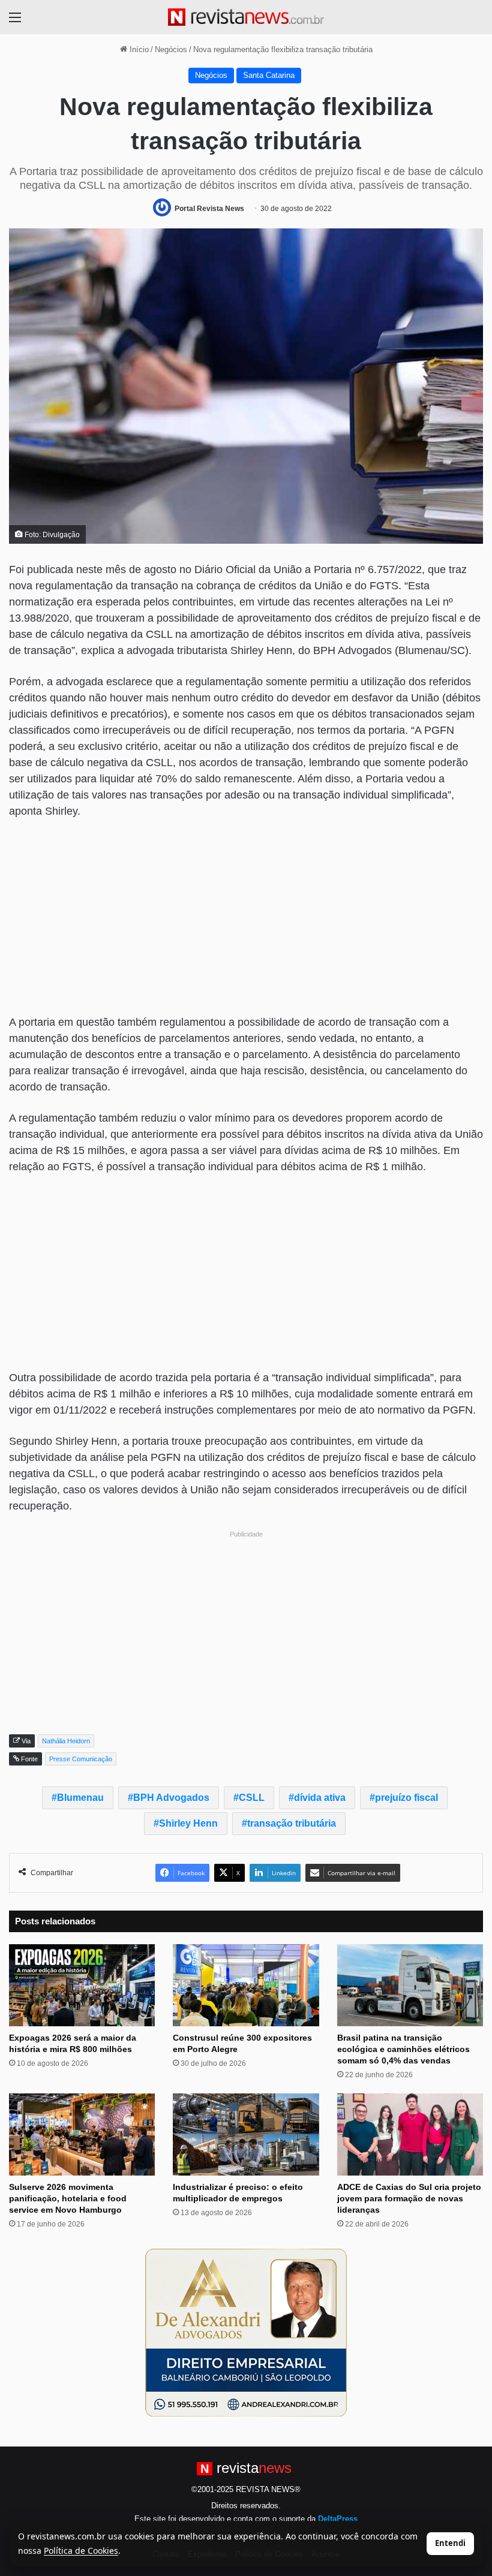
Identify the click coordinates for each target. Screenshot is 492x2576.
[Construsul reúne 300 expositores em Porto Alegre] (246, 1985)
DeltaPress (338, 2519)
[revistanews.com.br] (246, 17)
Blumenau (80, 1798)
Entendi (450, 2543)
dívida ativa (320, 1798)
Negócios (171, 49)
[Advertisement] (246, 918)
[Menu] (15, 22)
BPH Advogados (171, 1798)
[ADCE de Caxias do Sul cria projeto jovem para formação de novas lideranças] (410, 2134)
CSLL (252, 1798)
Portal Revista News (209, 209)
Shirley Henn (188, 1823)
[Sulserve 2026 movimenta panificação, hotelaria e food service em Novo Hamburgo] (82, 2134)
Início (138, 49)
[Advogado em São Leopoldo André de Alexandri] (246, 2332)
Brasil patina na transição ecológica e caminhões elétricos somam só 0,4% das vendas (403, 2049)
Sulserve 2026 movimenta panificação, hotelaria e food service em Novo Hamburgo (68, 2198)
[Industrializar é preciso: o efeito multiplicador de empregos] (246, 2134)
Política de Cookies (81, 2551)
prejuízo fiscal (406, 1798)
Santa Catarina (269, 75)
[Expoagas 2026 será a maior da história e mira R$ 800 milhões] (82, 1985)
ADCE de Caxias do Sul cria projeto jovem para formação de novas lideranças (409, 2198)
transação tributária (292, 1823)
